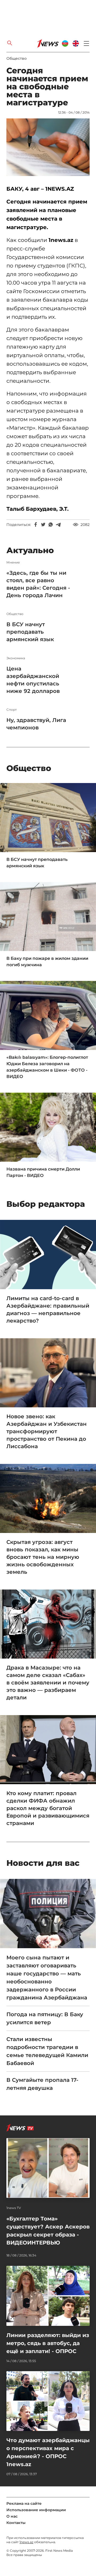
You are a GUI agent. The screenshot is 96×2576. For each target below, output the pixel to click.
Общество (17, 58)
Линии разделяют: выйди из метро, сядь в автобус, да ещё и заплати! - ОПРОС (48, 2343)
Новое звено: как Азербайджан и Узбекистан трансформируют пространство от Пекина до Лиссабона (47, 1431)
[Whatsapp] (51, 525)
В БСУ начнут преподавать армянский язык (30, 632)
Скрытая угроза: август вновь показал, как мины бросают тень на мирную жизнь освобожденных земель (43, 1557)
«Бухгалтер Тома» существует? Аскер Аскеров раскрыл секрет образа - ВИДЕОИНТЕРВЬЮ (48, 2231)
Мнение (13, 562)
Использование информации (36, 2510)
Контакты (16, 2523)
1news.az (26, 2542)
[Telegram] (58, 525)
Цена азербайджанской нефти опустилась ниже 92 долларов (33, 680)
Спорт (12, 710)
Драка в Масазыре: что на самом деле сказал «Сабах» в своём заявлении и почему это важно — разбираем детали (48, 1683)
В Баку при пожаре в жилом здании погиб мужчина (47, 962)
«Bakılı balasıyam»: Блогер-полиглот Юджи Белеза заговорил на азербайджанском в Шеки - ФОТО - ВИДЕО (47, 1067)
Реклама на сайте (24, 2503)
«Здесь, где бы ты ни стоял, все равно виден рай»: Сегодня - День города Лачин (38, 584)
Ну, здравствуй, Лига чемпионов (36, 724)
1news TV (14, 2208)
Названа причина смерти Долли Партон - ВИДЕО (43, 1172)
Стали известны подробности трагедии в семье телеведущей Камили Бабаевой (47, 2051)
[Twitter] (43, 525)
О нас (12, 2516)
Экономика (16, 658)
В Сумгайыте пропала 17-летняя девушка (42, 2084)
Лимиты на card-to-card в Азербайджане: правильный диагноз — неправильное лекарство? (48, 1309)
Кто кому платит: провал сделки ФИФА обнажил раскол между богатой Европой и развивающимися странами (48, 1808)
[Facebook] (36, 525)
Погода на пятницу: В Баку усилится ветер (45, 2018)
